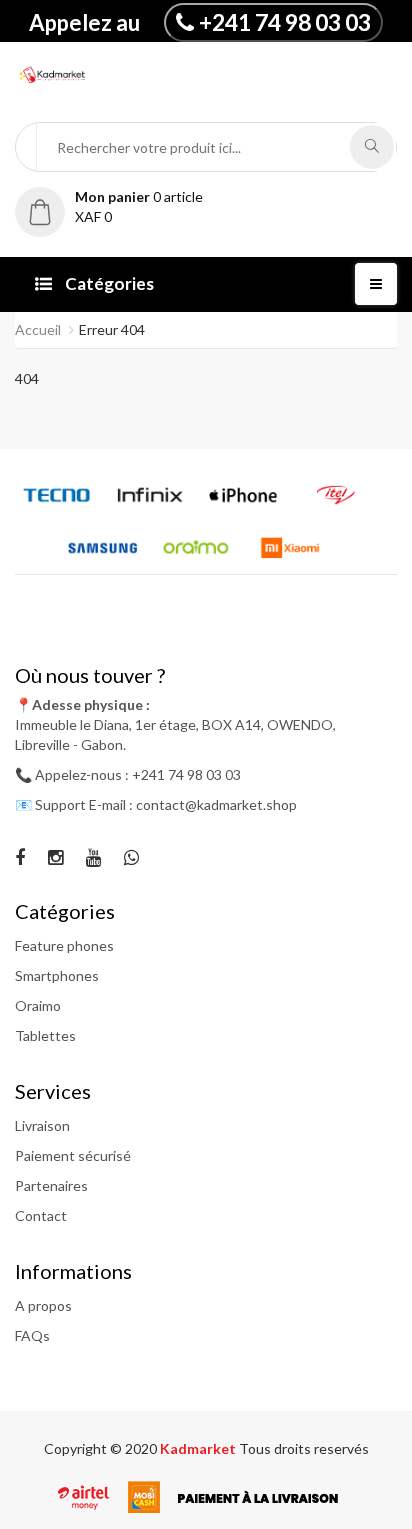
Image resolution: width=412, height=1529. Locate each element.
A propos (43, 1305)
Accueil (38, 329)
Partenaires (51, 1185)
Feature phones (64, 945)
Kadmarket (199, 1448)
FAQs (32, 1335)
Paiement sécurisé (73, 1155)
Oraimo (38, 1005)
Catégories (108, 283)
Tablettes (45, 1035)
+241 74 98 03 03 (285, 22)
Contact (41, 1215)
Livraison (42, 1125)
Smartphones (57, 975)
